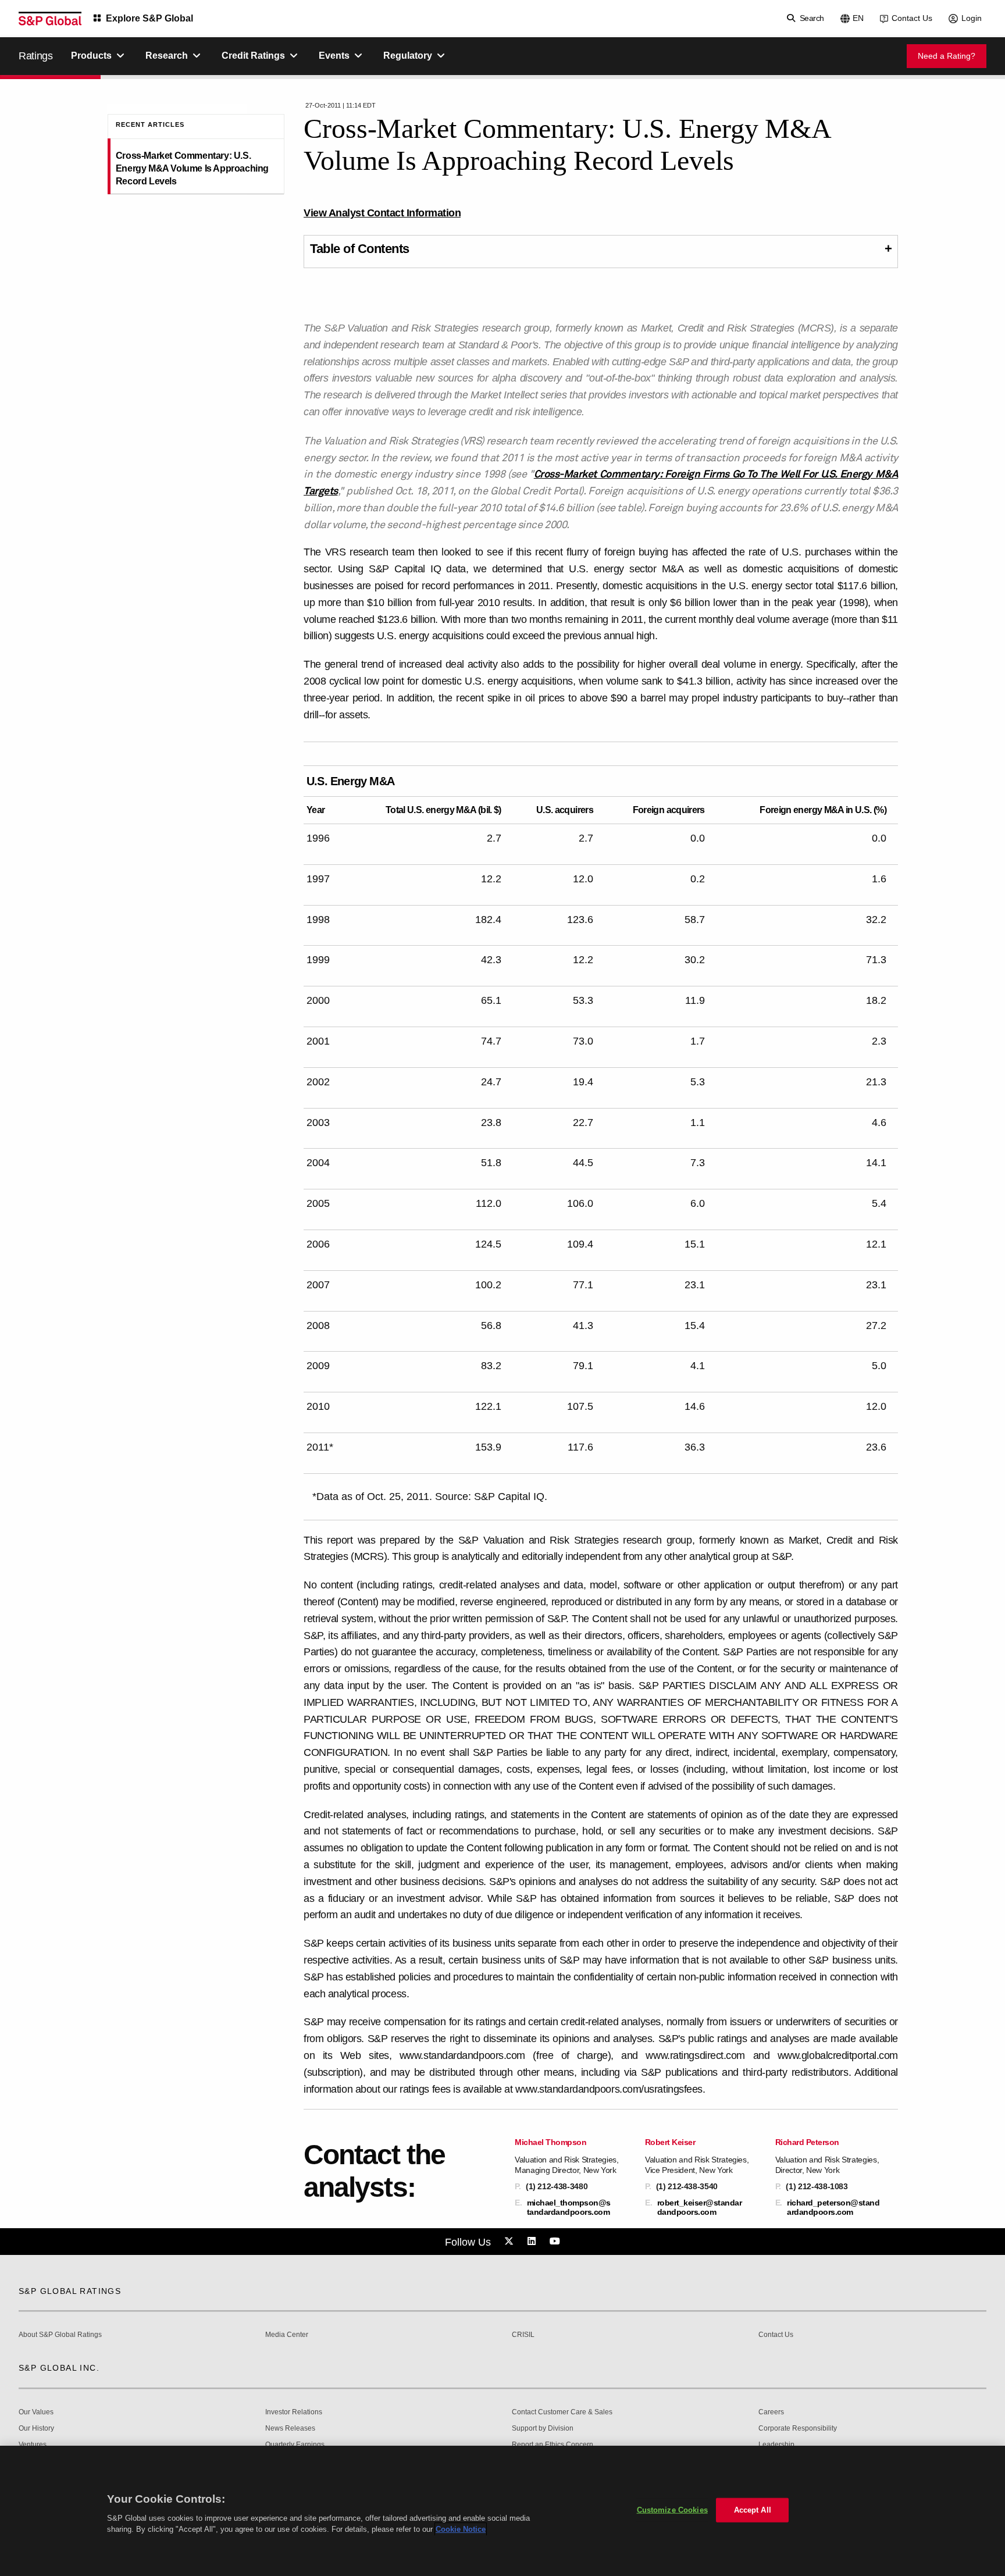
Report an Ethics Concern (553, 2445)
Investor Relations (294, 2412)
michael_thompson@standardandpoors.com (569, 2207)
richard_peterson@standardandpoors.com (833, 2207)
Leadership (776, 2445)
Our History (36, 2429)
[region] (502, 2511)
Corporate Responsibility (798, 2429)
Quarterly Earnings (295, 2445)
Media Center (287, 2335)
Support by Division (543, 2429)
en (858, 18)
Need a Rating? (947, 56)
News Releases (290, 2429)
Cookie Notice (461, 2529)
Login (972, 18)
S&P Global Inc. (59, 2368)
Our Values (36, 2412)
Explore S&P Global (149, 18)
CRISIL (523, 2335)
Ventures (33, 2445)
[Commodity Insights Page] (511, 2242)
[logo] (50, 19)
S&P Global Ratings (70, 2291)
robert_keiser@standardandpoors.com (700, 2207)
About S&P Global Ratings (60, 2335)
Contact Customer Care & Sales (562, 2412)
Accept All (753, 2510)
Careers (771, 2412)
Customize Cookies (672, 2510)
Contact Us (912, 18)
